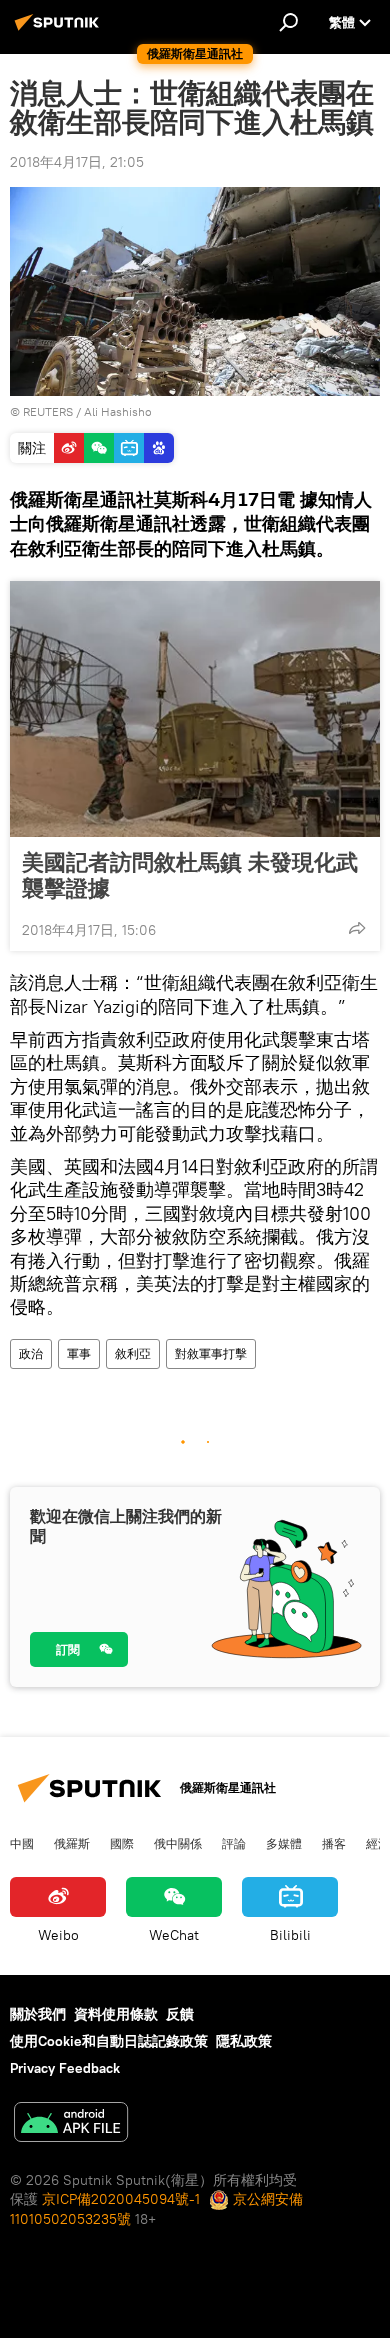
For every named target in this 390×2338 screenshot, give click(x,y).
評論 (234, 1843)
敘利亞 (133, 1353)
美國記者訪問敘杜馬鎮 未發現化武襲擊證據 (190, 875)
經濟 (378, 1843)
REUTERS (48, 411)
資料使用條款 (116, 2014)
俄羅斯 (72, 1843)
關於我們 (38, 2014)
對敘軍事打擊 (211, 1353)
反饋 (180, 2014)
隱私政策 (244, 2041)
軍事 (79, 1353)
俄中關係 (178, 1843)
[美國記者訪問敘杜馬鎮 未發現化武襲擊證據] (195, 709)
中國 (22, 1843)
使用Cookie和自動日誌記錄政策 (109, 2041)
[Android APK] (71, 2124)
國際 (122, 1843)
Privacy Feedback (65, 2068)
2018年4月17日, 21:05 (77, 162)
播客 (334, 1843)
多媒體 (284, 1843)
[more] (357, 928)
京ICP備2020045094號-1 (121, 2199)
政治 (31, 1353)
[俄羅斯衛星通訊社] (60, 30)
